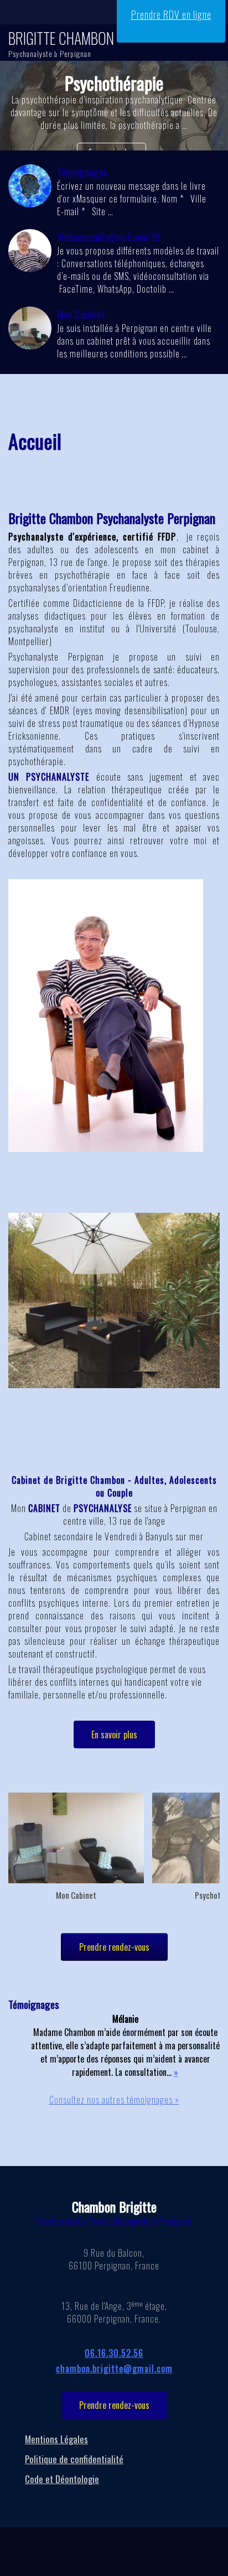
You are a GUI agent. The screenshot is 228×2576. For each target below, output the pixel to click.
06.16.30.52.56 (114, 2353)
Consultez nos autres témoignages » (114, 2100)
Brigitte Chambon (61, 38)
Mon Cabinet (76, 1895)
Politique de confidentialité (74, 2459)
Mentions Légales (56, 2439)
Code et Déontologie (62, 2479)
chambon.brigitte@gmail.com (114, 2369)
